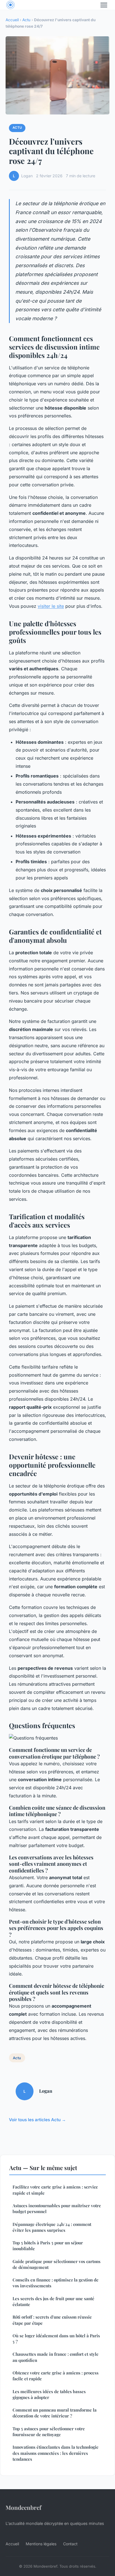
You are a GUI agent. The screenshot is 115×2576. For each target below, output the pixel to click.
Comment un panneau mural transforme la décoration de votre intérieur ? (55, 2413)
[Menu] (104, 5)
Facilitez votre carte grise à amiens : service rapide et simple (55, 2190)
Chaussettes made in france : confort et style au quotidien (56, 2357)
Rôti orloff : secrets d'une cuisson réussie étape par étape (52, 2320)
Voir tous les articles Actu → (37, 2120)
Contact (70, 2544)
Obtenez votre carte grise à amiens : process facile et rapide (56, 2376)
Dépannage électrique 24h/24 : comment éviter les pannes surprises (52, 2227)
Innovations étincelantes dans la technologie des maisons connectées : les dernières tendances (56, 2453)
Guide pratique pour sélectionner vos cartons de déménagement (57, 2264)
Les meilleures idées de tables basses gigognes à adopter (49, 2394)
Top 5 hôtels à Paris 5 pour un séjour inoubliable (48, 2246)
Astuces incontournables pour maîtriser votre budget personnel (57, 2208)
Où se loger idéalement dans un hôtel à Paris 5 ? (56, 2339)
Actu (26, 20)
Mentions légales (41, 2544)
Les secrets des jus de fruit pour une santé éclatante (53, 2301)
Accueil (12, 20)
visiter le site (51, 606)
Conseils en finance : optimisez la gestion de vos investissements (56, 2283)
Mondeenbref (23, 2507)
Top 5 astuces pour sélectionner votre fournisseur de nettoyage (49, 2432)
